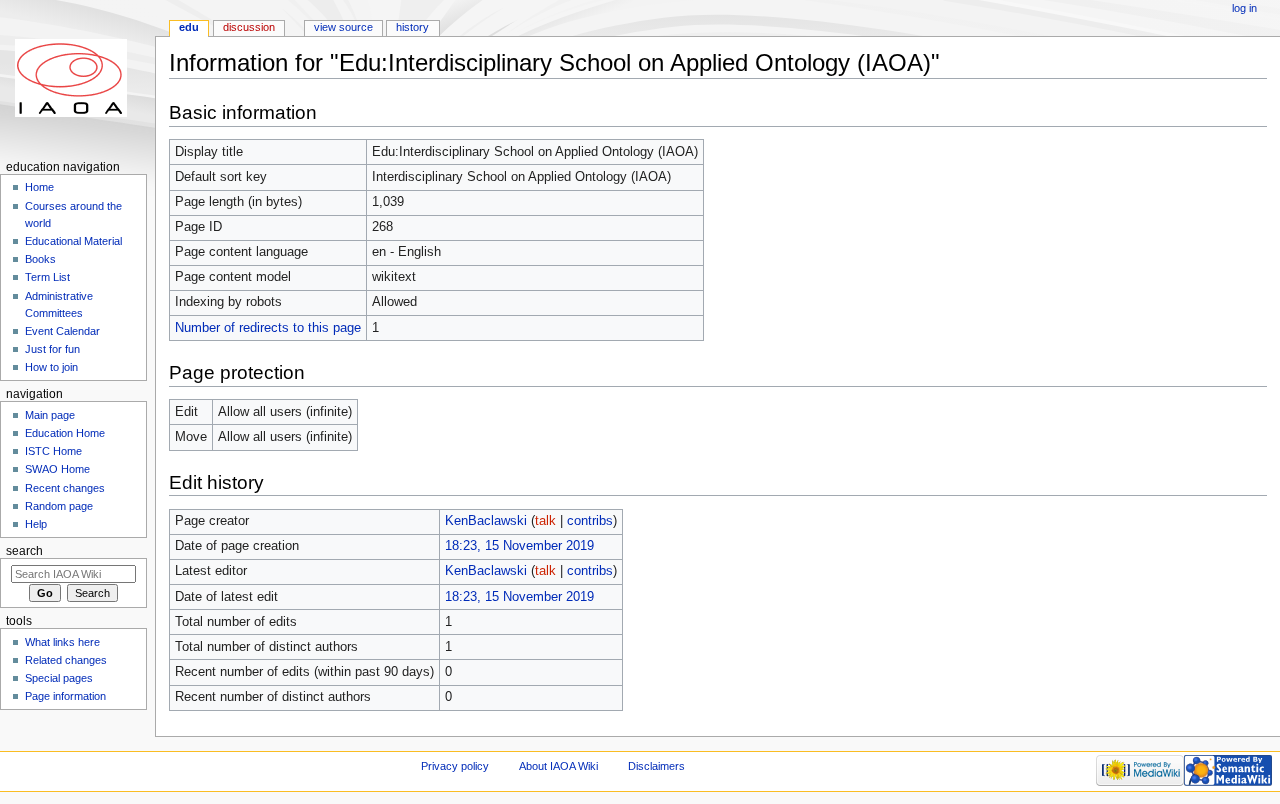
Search (24, 551)
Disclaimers (656, 766)
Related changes (66, 660)
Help (36, 524)
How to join (51, 367)
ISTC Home (53, 451)
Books (40, 259)
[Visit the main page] (77, 77)
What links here (62, 642)
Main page (50, 415)
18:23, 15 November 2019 (519, 546)
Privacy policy (455, 766)
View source (343, 27)
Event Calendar (62, 331)
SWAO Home (57, 469)
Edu (189, 27)
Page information (65, 696)
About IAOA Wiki (558, 766)
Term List (47, 277)
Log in (1244, 8)
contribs (590, 521)
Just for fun (52, 349)
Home (39, 187)
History (412, 27)
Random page (59, 506)
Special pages (59, 678)
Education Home (65, 433)
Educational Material (73, 241)
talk (545, 521)
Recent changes (65, 488)
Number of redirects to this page (268, 328)
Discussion (249, 27)
